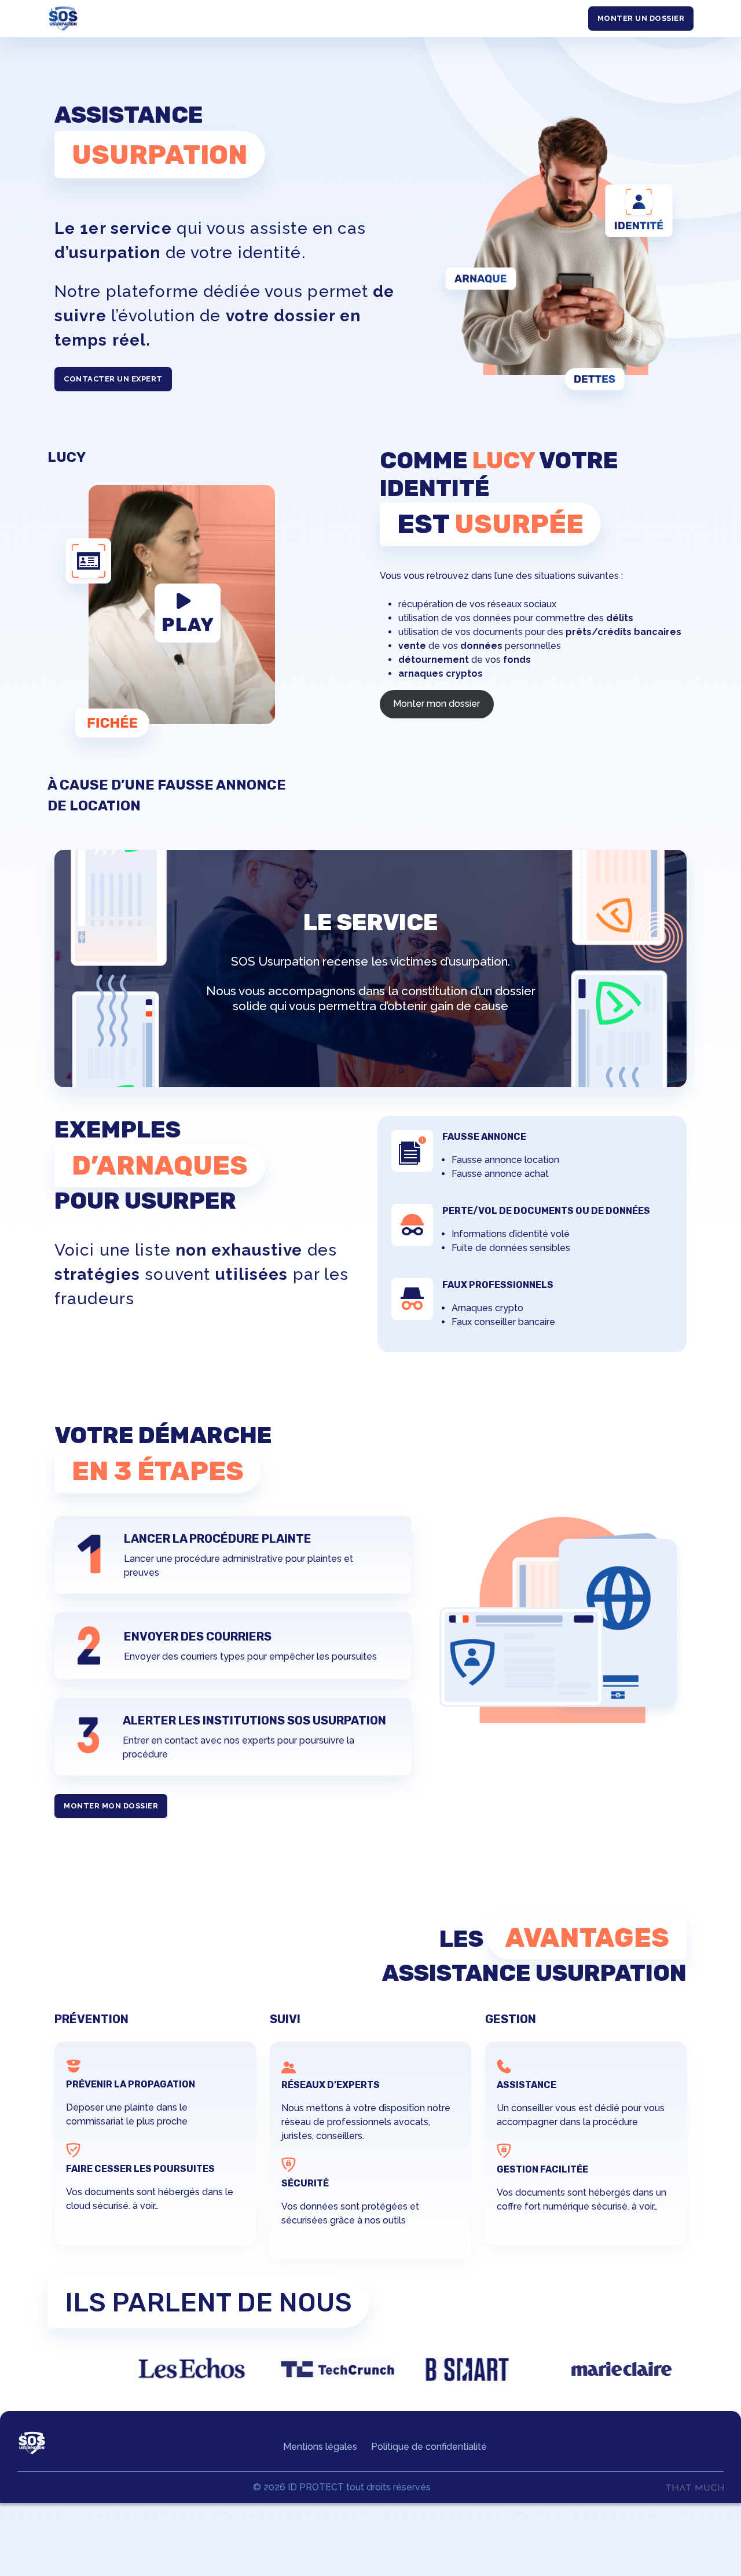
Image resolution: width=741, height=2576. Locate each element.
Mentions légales (320, 2447)
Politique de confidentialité (429, 2447)
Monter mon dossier (436, 704)
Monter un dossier (641, 18)
